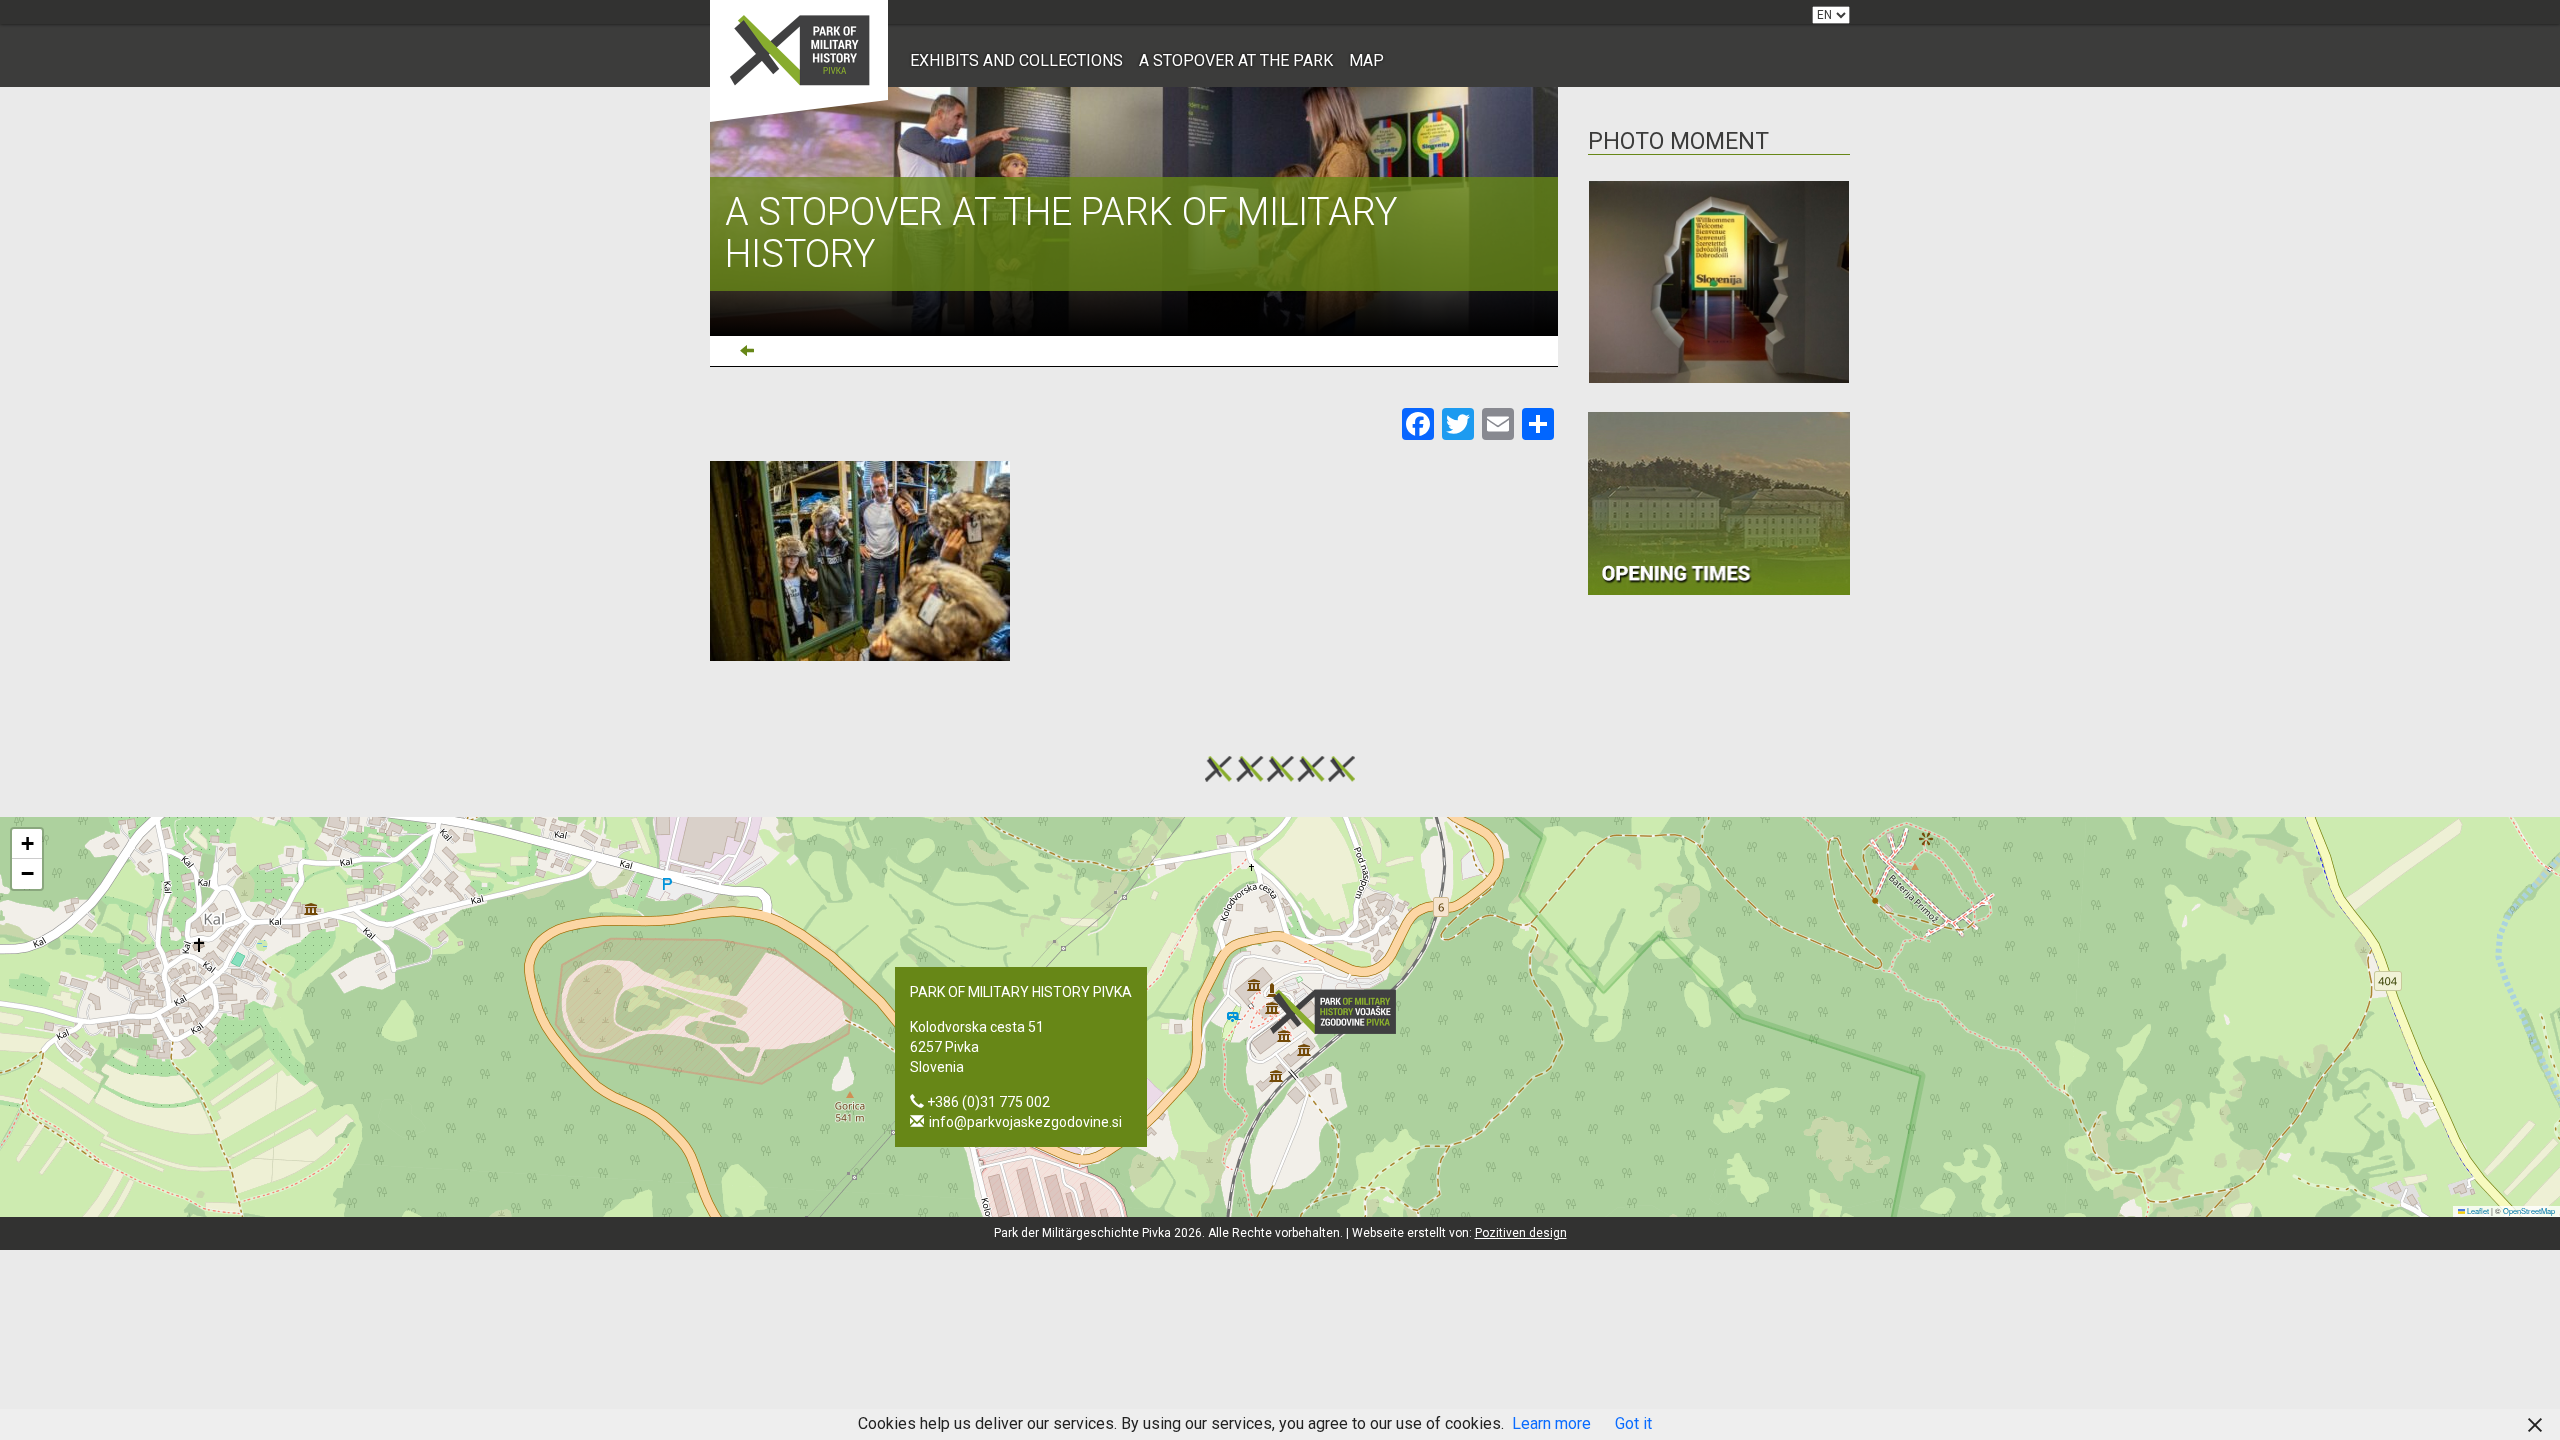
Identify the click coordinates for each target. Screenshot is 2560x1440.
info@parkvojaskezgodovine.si (1025, 1122)
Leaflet (2477, 1210)
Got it (1633, 1423)
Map (1366, 60)
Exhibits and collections (1016, 60)
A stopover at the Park (1236, 60)
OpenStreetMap (2529, 1210)
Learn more (1551, 1423)
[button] (1339, 1011)
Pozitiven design (1521, 1233)
